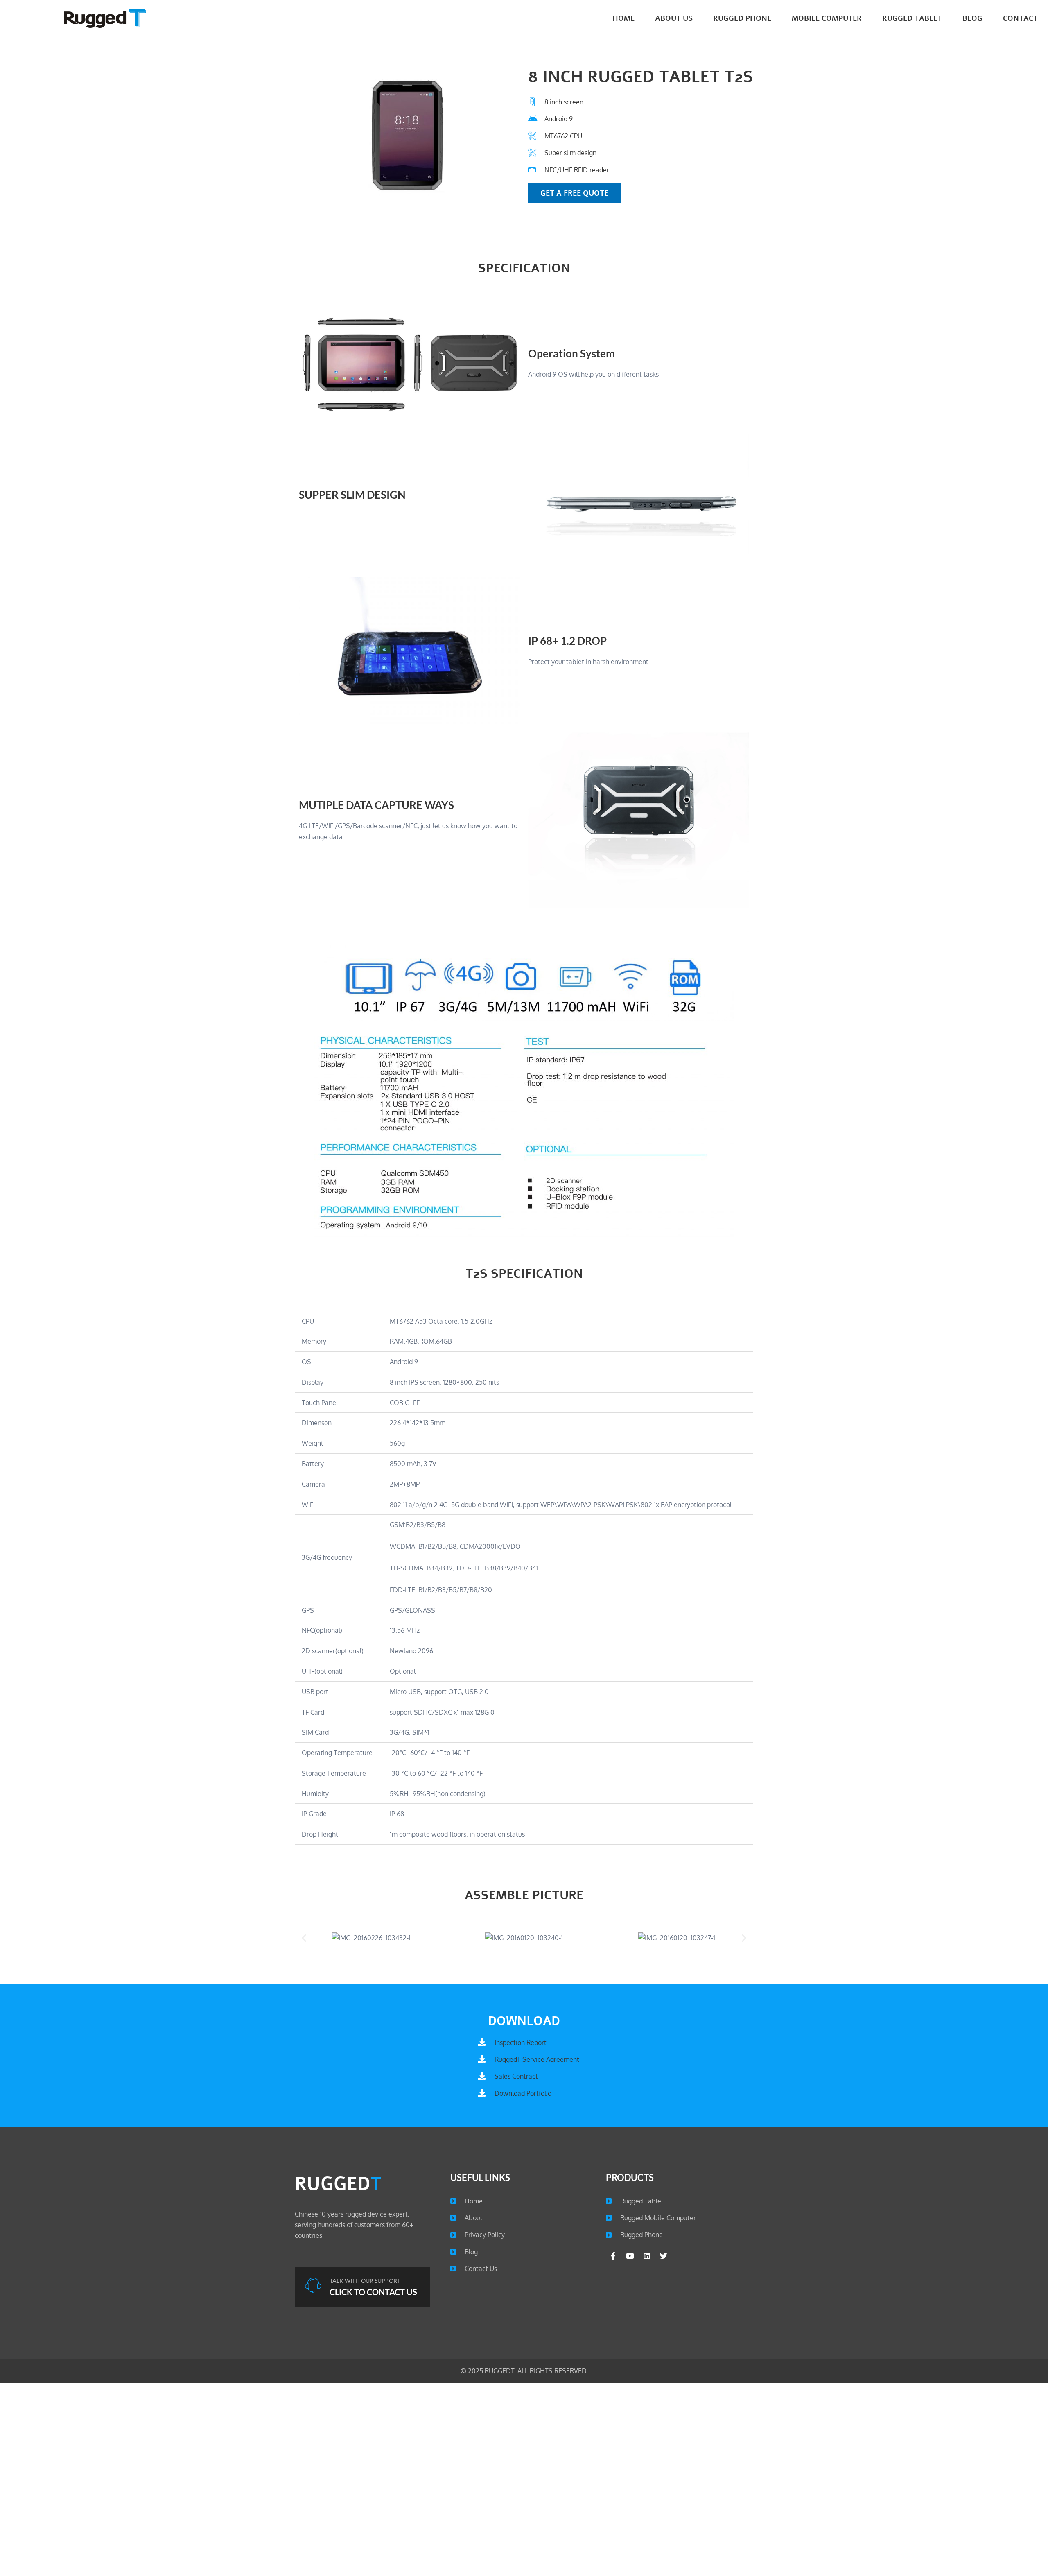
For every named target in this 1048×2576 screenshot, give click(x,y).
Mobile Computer (827, 18)
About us (674, 18)
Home (623, 18)
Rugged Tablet (912, 18)
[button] (304, 1938)
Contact (1020, 18)
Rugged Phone (742, 18)
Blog (972, 18)
